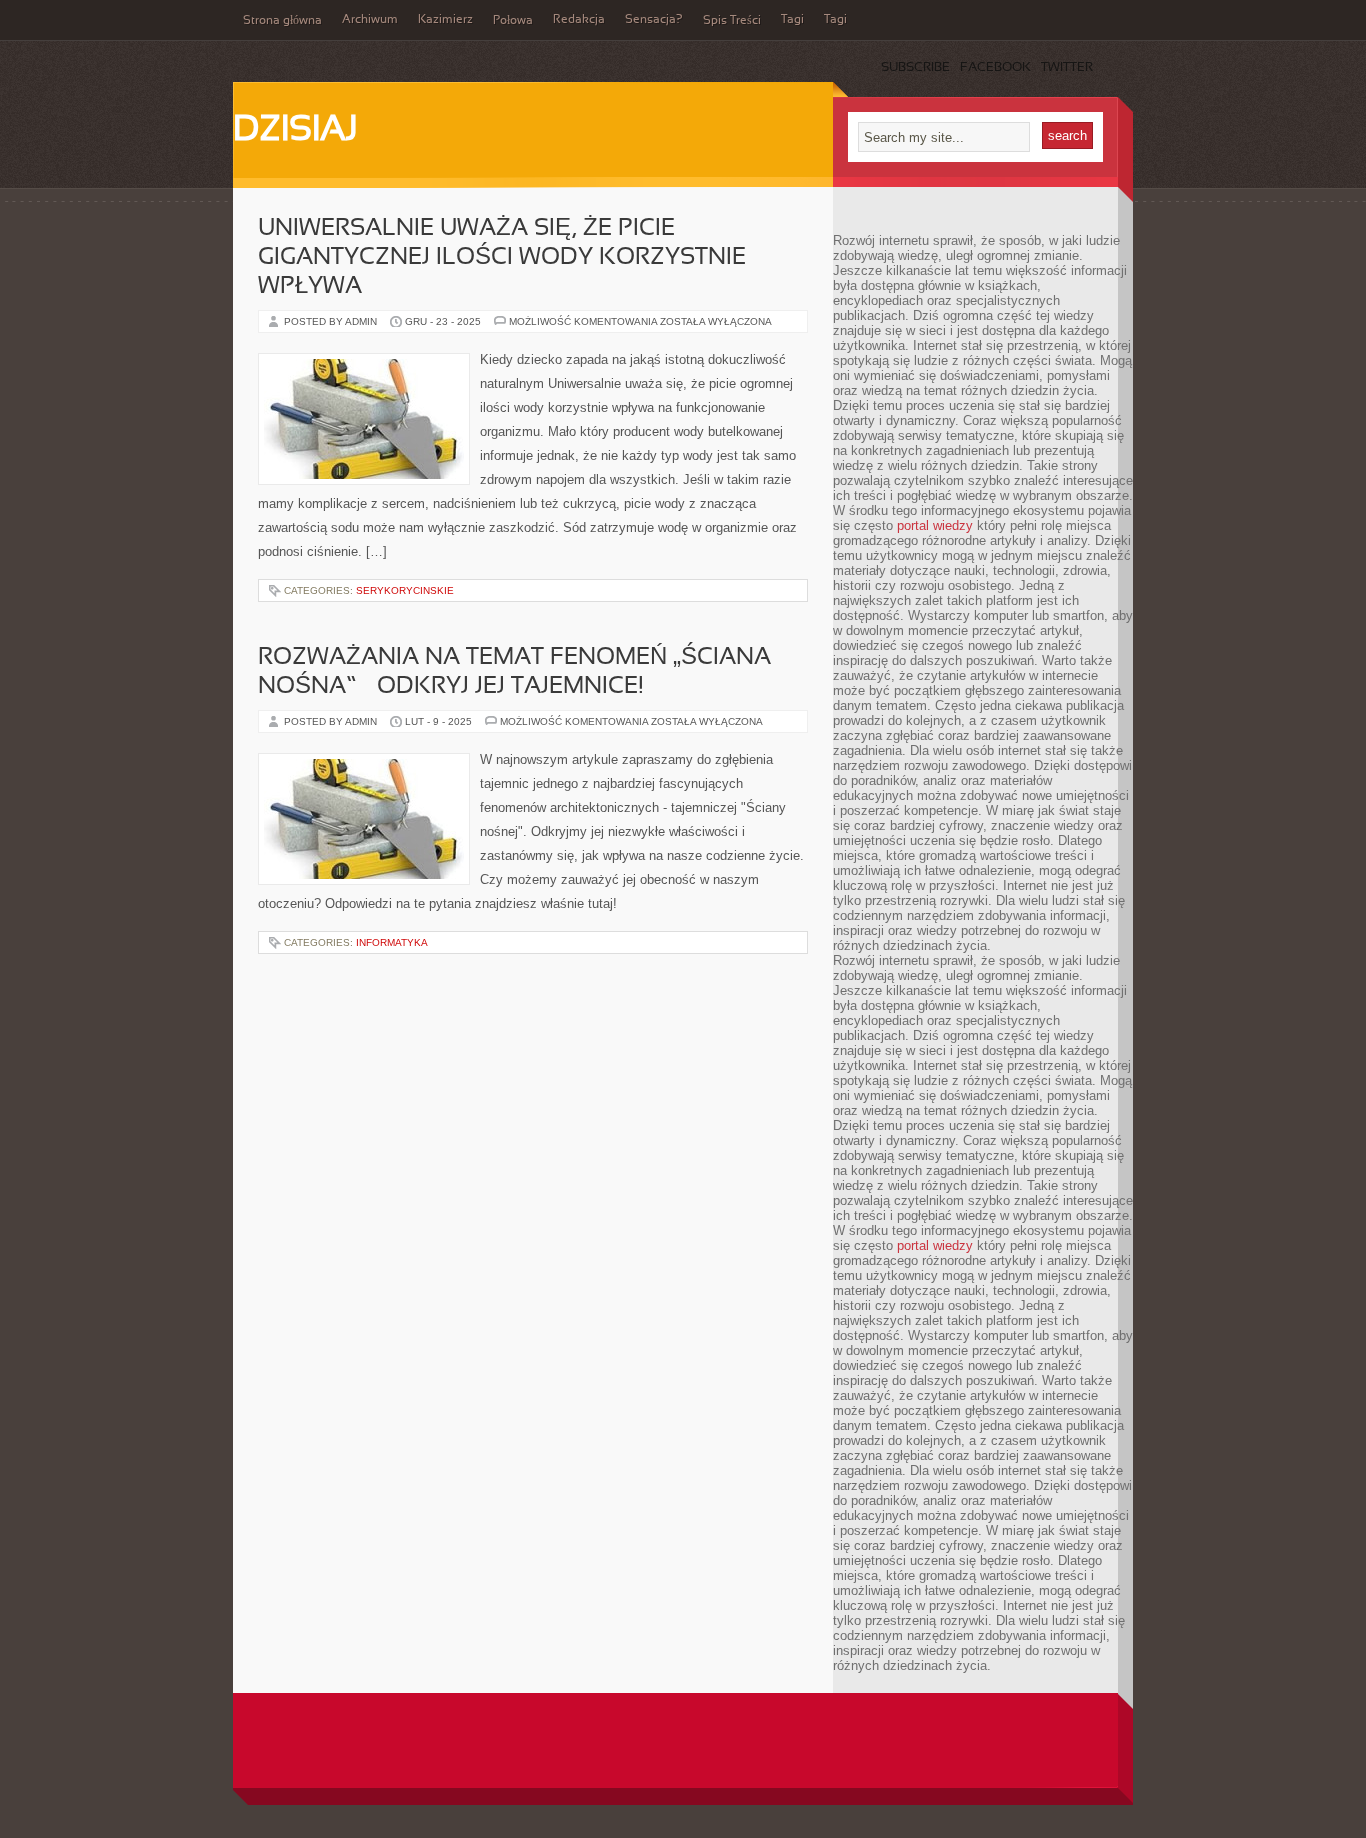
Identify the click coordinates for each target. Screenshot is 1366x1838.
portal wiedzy (935, 525)
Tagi (792, 20)
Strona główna (282, 21)
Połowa (513, 21)
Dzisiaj (295, 131)
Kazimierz (445, 20)
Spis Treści (732, 21)
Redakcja (579, 20)
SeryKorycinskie (405, 590)
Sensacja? (654, 20)
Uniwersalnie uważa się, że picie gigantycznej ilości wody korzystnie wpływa (502, 258)
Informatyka (392, 942)
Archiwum (370, 20)
